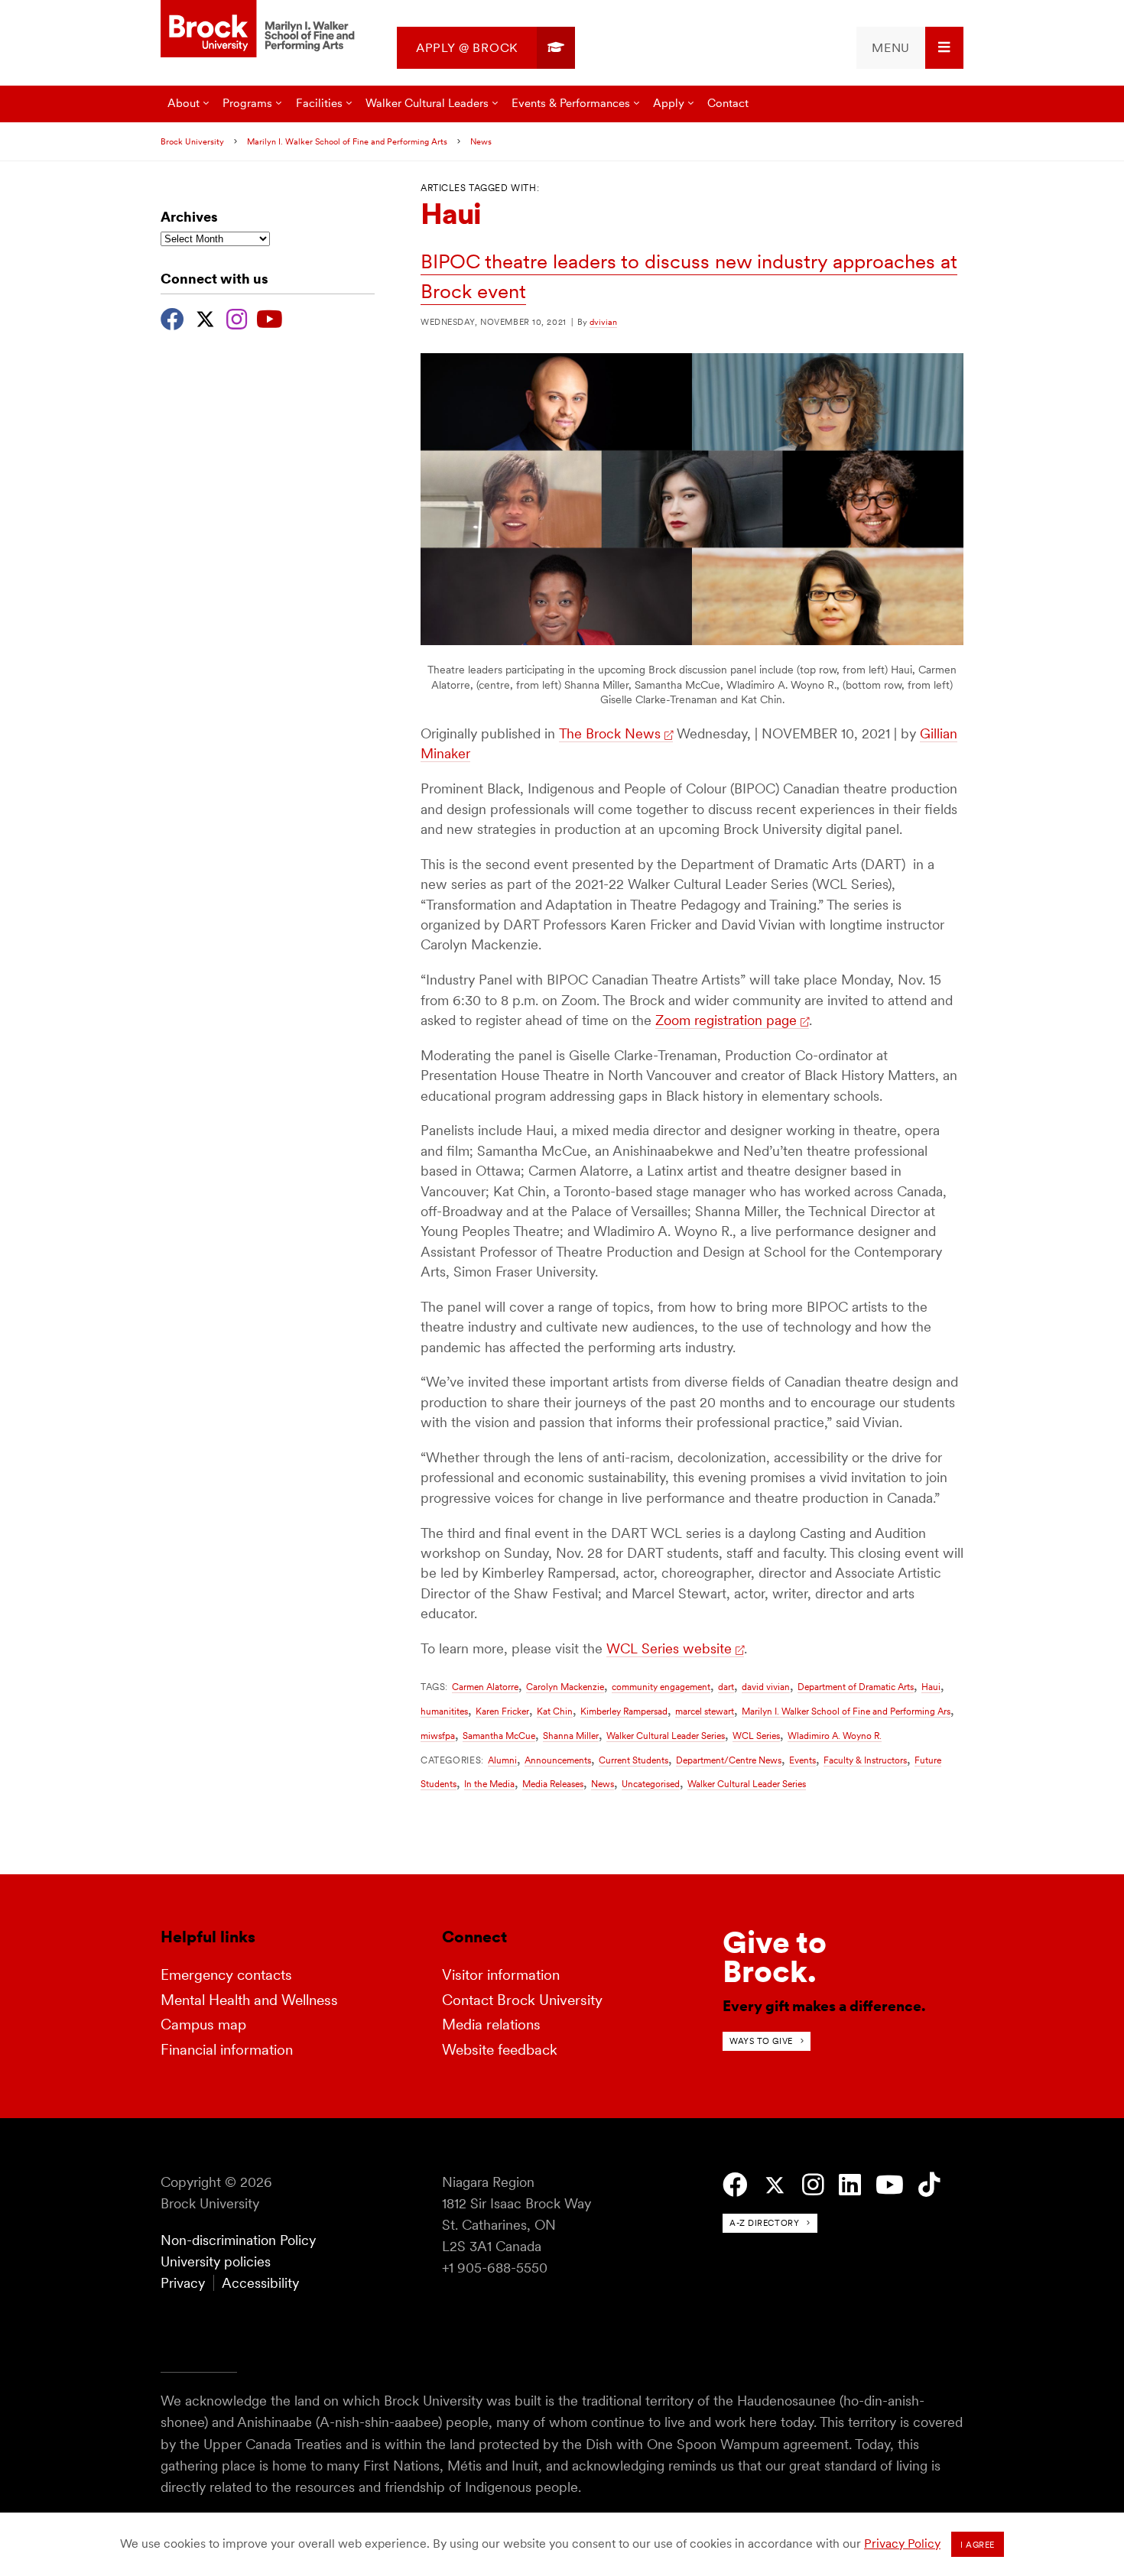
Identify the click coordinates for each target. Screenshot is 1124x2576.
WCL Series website (669, 1648)
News (481, 141)
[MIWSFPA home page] (260, 30)
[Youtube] (270, 317)
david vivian (766, 1687)
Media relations (491, 2024)
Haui (931, 1687)
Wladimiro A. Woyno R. (835, 1736)
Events (802, 1760)
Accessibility (260, 2283)
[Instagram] (237, 317)
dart (726, 1687)
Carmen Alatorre (485, 1687)
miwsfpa (438, 1736)
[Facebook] (172, 317)
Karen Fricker (502, 1711)
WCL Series (756, 1736)
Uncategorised (651, 1784)
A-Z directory (764, 2223)
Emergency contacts (226, 1975)
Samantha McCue (499, 1736)
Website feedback (500, 2050)
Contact (728, 103)
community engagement (661, 1687)
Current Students (633, 1760)
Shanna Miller (571, 1736)
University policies (216, 2261)
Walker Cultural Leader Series (666, 1736)
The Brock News (610, 733)
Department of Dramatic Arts (856, 1687)
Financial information (227, 2050)
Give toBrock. (775, 1957)
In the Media (489, 1784)
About (184, 103)
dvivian (603, 322)
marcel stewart (705, 1711)
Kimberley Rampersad (624, 1711)
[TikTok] (929, 2185)
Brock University (192, 141)
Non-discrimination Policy (238, 2240)
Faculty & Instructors (865, 1760)
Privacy (183, 2283)
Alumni (502, 1760)
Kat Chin (555, 1711)
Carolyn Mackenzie (565, 1687)
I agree (978, 2545)
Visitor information (501, 1975)
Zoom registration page (726, 1020)
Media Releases (553, 1784)
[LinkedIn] (850, 2185)
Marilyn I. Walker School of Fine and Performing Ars (846, 1711)
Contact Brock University (522, 2000)
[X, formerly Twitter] (205, 317)
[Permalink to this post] (692, 641)
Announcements (558, 1760)
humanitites (444, 1711)
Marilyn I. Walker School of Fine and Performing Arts (347, 141)
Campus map (203, 2024)
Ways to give (761, 2041)
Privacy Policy (902, 2544)
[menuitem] (486, 48)
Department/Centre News (729, 1760)
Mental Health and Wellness (249, 2000)
